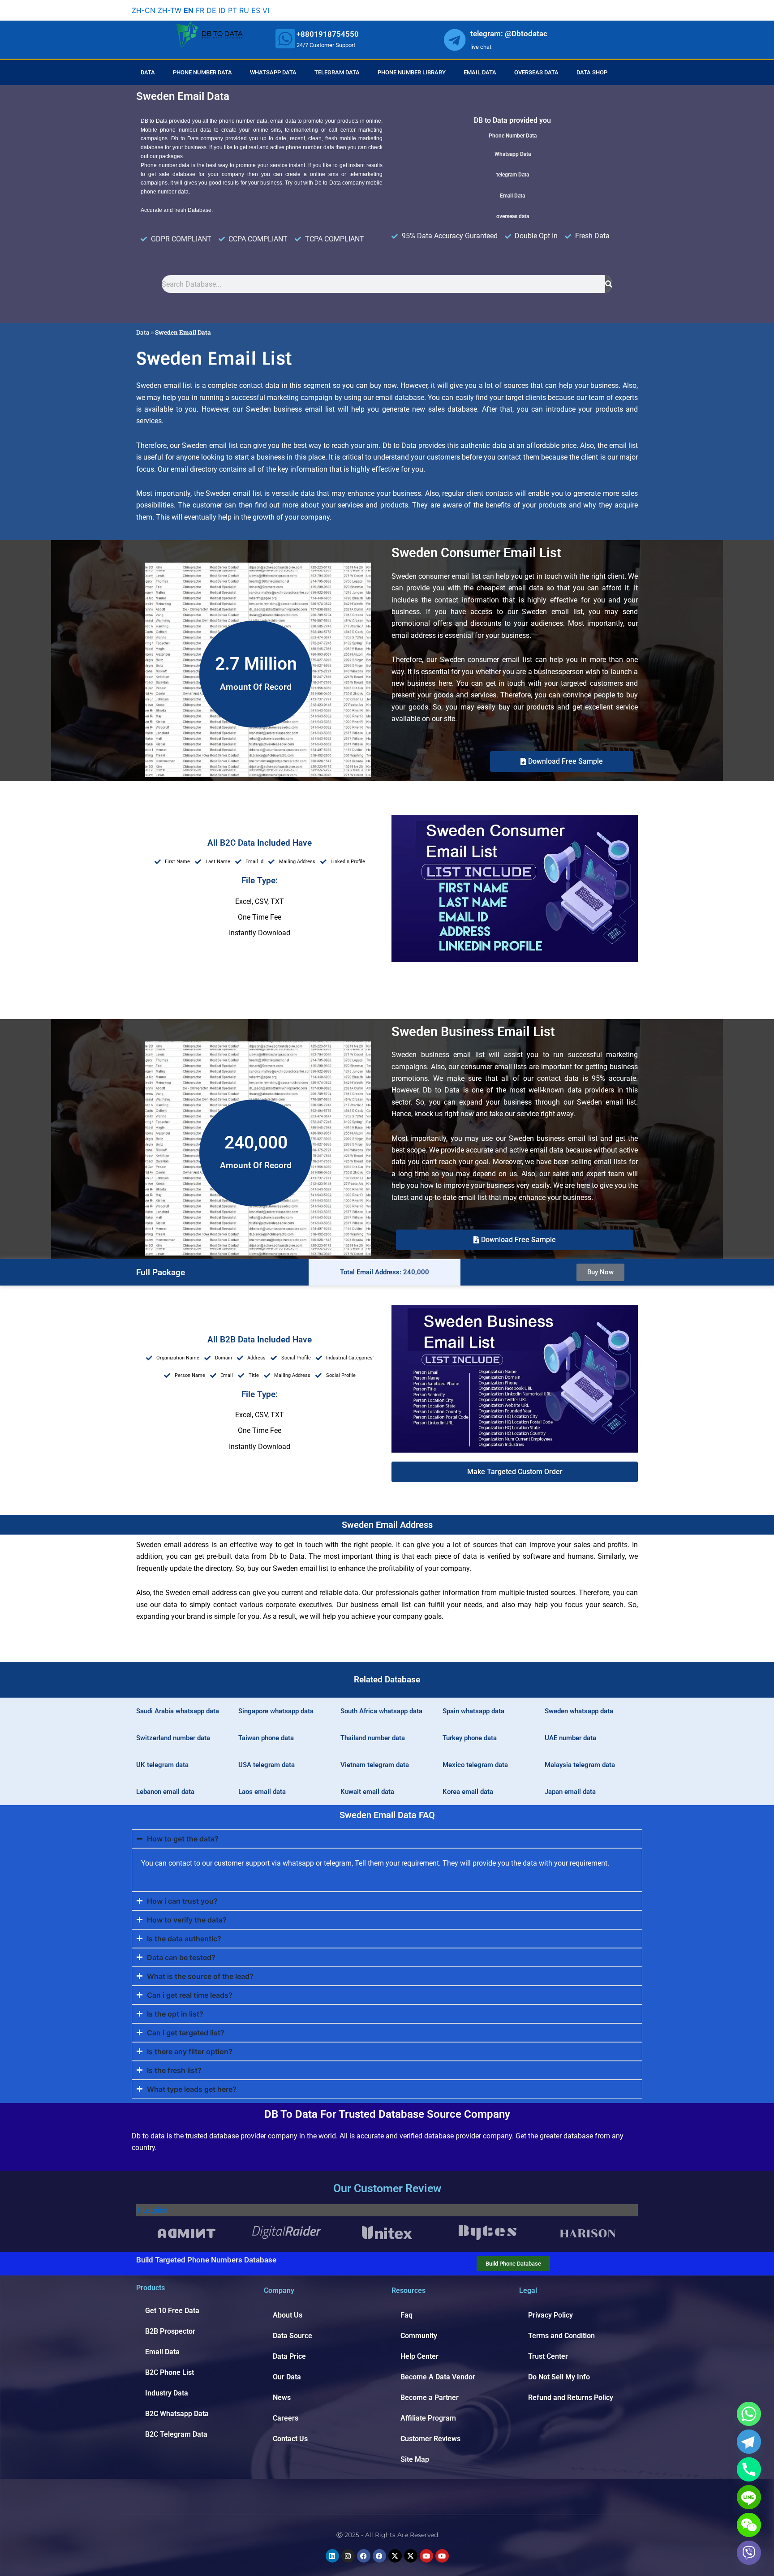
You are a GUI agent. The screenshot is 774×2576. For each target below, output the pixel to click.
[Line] (749, 2497)
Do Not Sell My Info (559, 2377)
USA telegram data (267, 1765)
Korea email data (468, 1792)
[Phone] (749, 2469)
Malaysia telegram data (580, 1765)
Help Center (419, 2356)
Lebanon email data (165, 1792)
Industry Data (167, 2393)
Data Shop (592, 72)
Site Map (415, 2459)
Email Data (480, 72)
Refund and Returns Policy (571, 2398)
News (282, 2398)
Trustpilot (152, 2210)
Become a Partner (430, 2398)
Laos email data (262, 1792)
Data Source (292, 2336)
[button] (515, 1472)
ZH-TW (170, 10)
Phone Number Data (202, 72)
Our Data (287, 2377)
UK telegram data (162, 1765)
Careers (286, 2418)
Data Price (289, 2356)
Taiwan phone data (266, 1738)
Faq (406, 2315)
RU (244, 10)
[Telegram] (749, 2442)
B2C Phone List (170, 2372)
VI (266, 10)
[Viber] (749, 2553)
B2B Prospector (170, 2331)
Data (148, 72)
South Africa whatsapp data (381, 1711)
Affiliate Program (428, 2418)
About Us (288, 2315)
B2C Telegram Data (176, 2434)
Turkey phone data (470, 1738)
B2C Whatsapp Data (177, 2414)
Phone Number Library (412, 72)
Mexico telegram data (475, 1765)
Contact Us (290, 2439)
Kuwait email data (367, 1792)
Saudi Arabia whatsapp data (178, 1711)
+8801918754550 (328, 34)
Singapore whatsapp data (276, 1711)
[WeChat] (749, 2525)
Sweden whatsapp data (579, 1711)
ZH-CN (144, 10)
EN (189, 10)
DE (211, 10)
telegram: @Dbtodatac (509, 34)
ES (256, 10)
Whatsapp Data (273, 72)
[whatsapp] (285, 39)
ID (222, 10)
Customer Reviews (430, 2439)
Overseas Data (536, 72)
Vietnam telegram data (375, 1765)
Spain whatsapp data (473, 1711)
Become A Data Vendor (438, 2377)
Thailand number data (373, 1738)
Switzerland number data (173, 1738)
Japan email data (570, 1792)
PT (232, 10)
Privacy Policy (550, 2315)
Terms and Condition (561, 2336)
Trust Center (548, 2356)
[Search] (609, 284)
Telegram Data (337, 72)
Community (419, 2336)
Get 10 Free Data (172, 2311)
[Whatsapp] (749, 2414)
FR (200, 10)
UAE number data (570, 1738)
